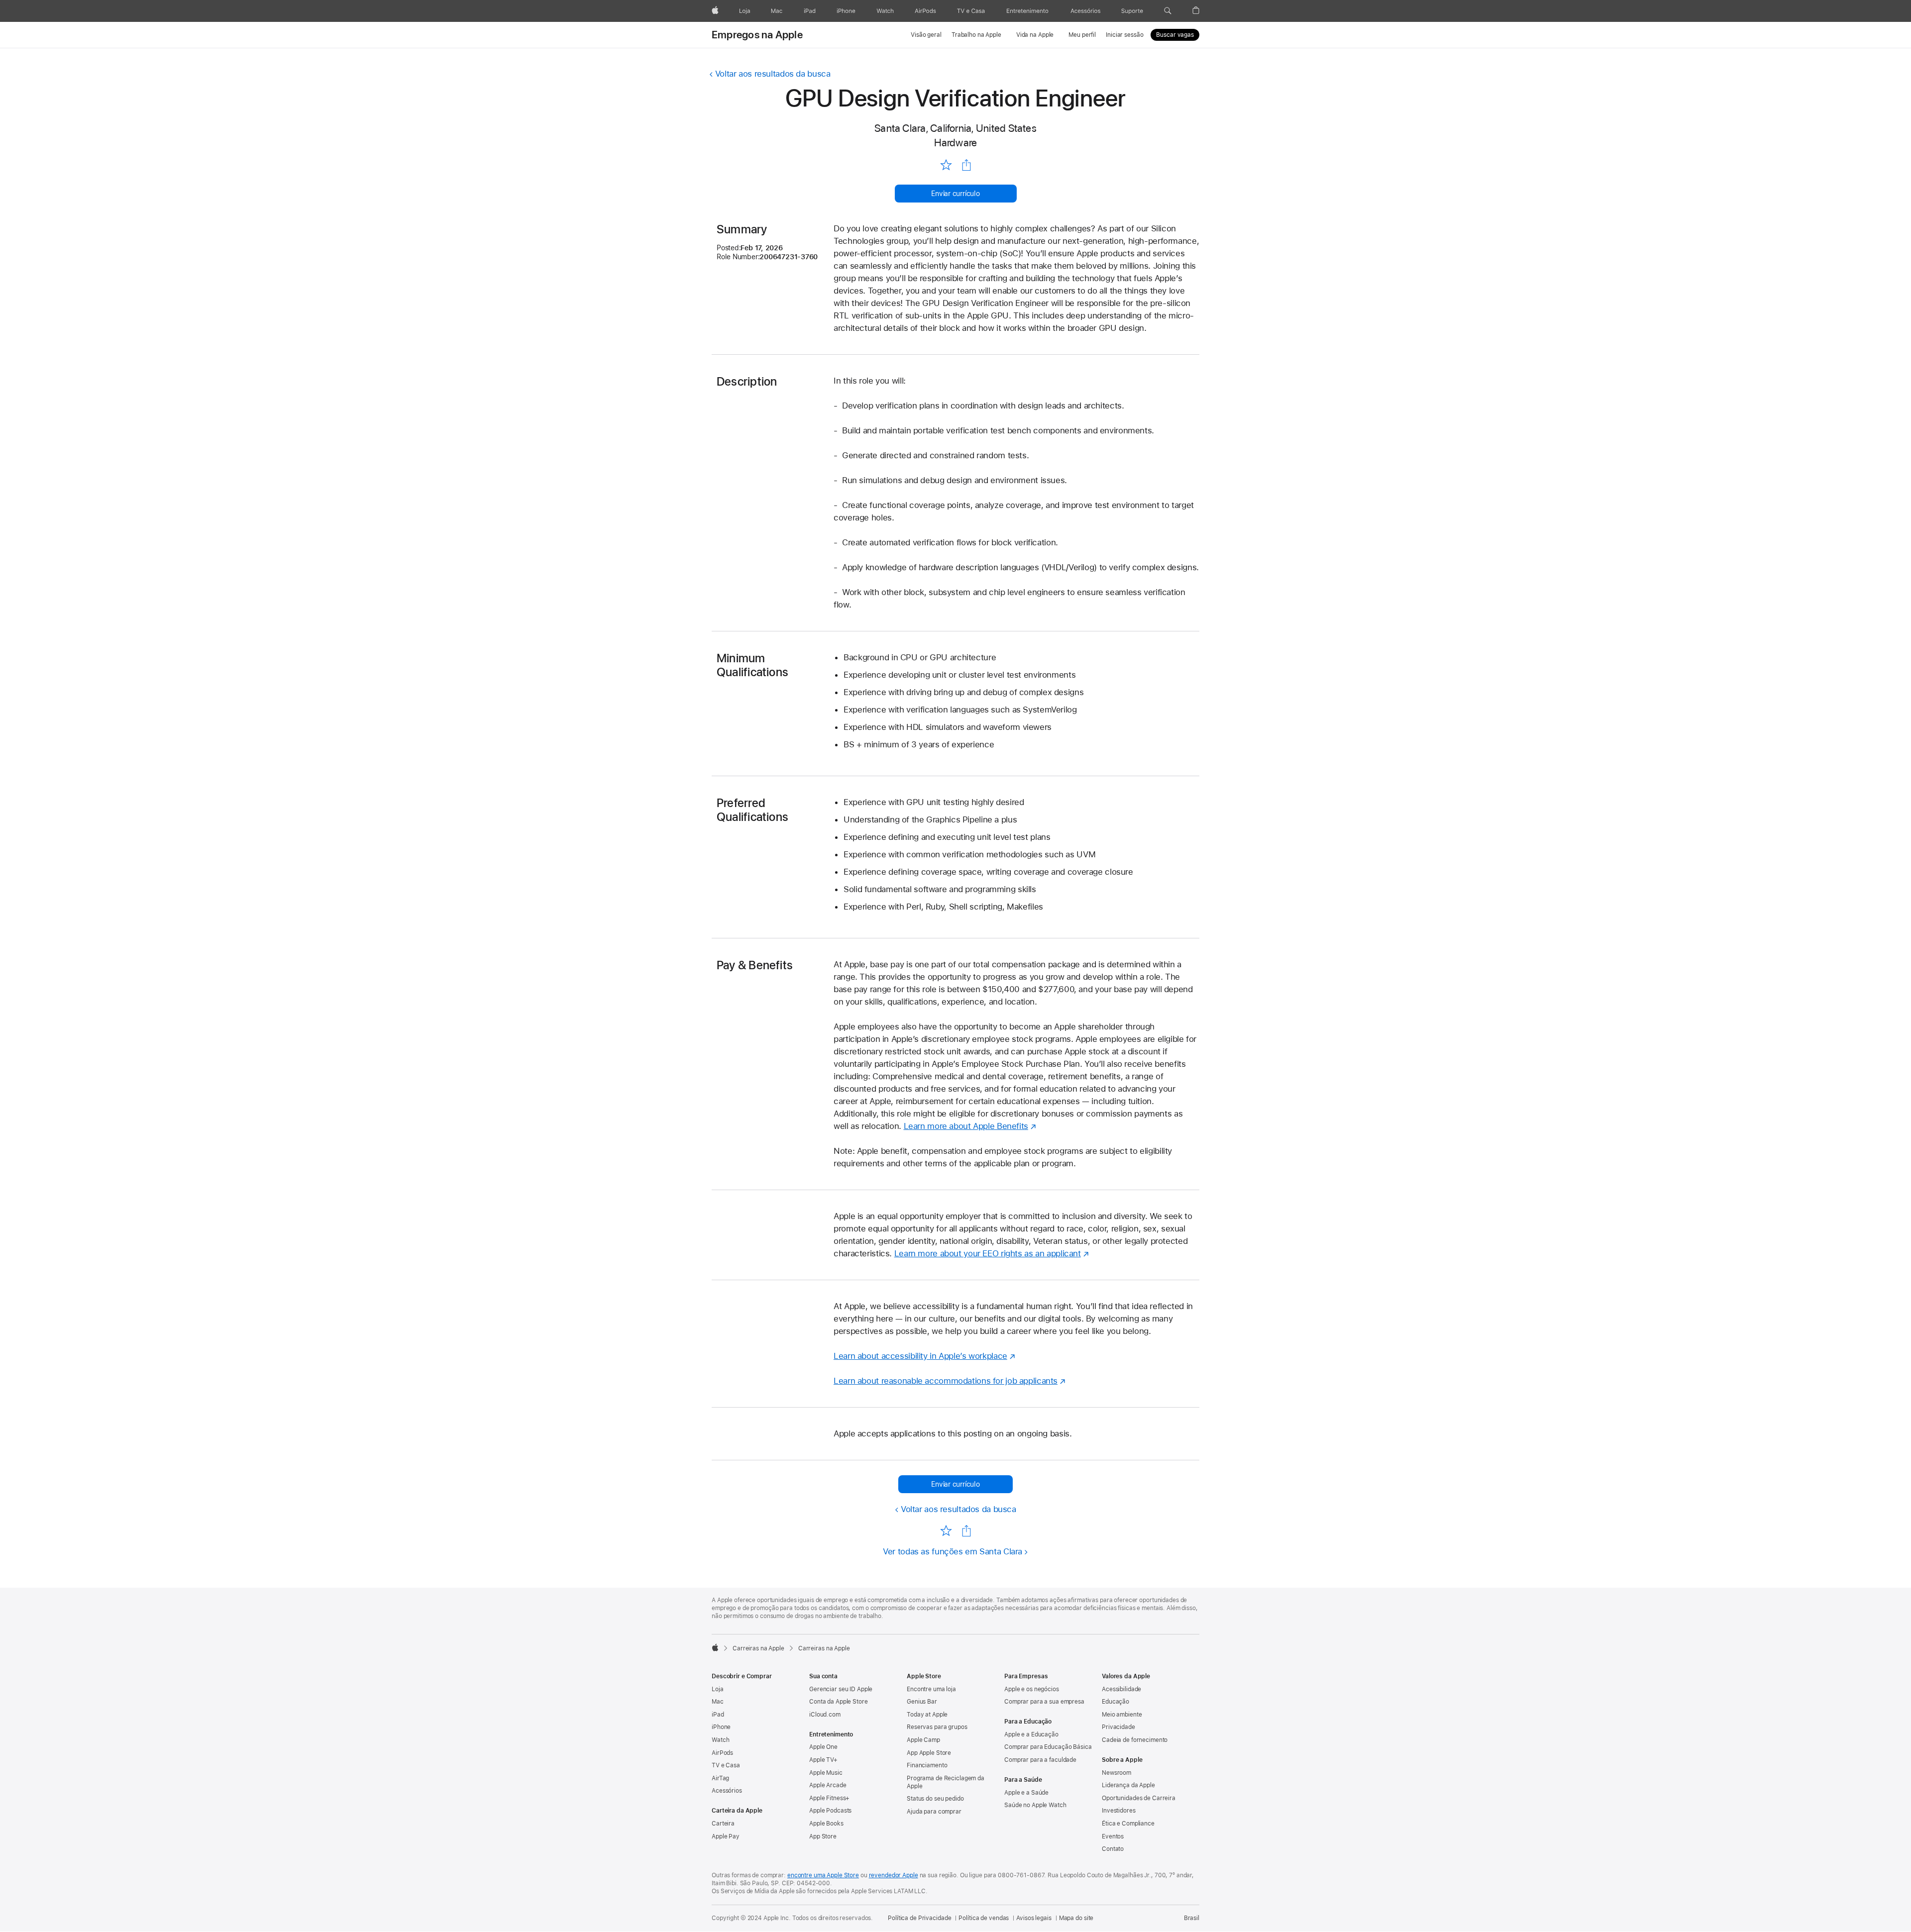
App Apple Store (929, 1753)
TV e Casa (726, 1765)
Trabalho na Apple (976, 35)
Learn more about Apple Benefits (966, 1126)
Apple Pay (726, 1836)
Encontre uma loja (931, 1689)
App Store (823, 1836)
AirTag (720, 1778)
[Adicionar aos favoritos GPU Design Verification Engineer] (946, 165)
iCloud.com (825, 1715)
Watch (720, 1740)
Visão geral (926, 35)
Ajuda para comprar (934, 1812)
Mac (718, 1702)
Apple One (823, 1747)
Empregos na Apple (757, 35)
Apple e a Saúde (1026, 1793)
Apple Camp (923, 1740)
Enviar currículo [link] (955, 194)
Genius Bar (922, 1702)
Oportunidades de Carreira (1139, 1798)
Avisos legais (1034, 1918)
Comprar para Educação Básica (1048, 1747)
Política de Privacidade (919, 1918)
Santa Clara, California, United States (955, 128)
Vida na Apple (1035, 35)
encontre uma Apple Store (823, 1875)
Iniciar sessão (1124, 35)
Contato (1113, 1849)
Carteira (723, 1824)
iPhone (721, 1727)
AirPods (722, 1753)
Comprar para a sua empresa (1044, 1702)
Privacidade (1118, 1727)
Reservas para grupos (937, 1727)
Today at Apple (927, 1715)
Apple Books (826, 1824)
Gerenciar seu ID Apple (841, 1689)
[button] (1168, 11)
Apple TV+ (823, 1760)
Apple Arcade (828, 1785)
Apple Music (826, 1773)
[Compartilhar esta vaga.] (966, 165)
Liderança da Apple (1128, 1785)
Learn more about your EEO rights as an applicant (988, 1253)
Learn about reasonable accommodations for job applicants (946, 1381)
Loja (718, 1689)
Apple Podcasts (830, 1811)
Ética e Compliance (1128, 1824)
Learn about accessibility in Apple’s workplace (920, 1356)
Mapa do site (1076, 1918)
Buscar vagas (1175, 35)
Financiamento (927, 1765)
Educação (1115, 1702)
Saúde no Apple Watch (1035, 1805)
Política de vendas (984, 1918)
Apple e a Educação (1031, 1734)
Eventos (1113, 1836)
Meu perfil (1082, 35)
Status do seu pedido (935, 1799)
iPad (718, 1715)
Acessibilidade (1121, 1689)
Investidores (1119, 1811)
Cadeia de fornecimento (1135, 1740)
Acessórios (727, 1791)
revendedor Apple (894, 1875)
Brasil (1192, 1918)
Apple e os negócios (1032, 1689)
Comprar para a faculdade (1040, 1760)
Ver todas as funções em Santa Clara (953, 1551)
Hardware (956, 143)
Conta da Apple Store (839, 1702)
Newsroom (1116, 1773)
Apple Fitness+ (829, 1798)
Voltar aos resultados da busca (773, 74)
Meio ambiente (1122, 1715)
